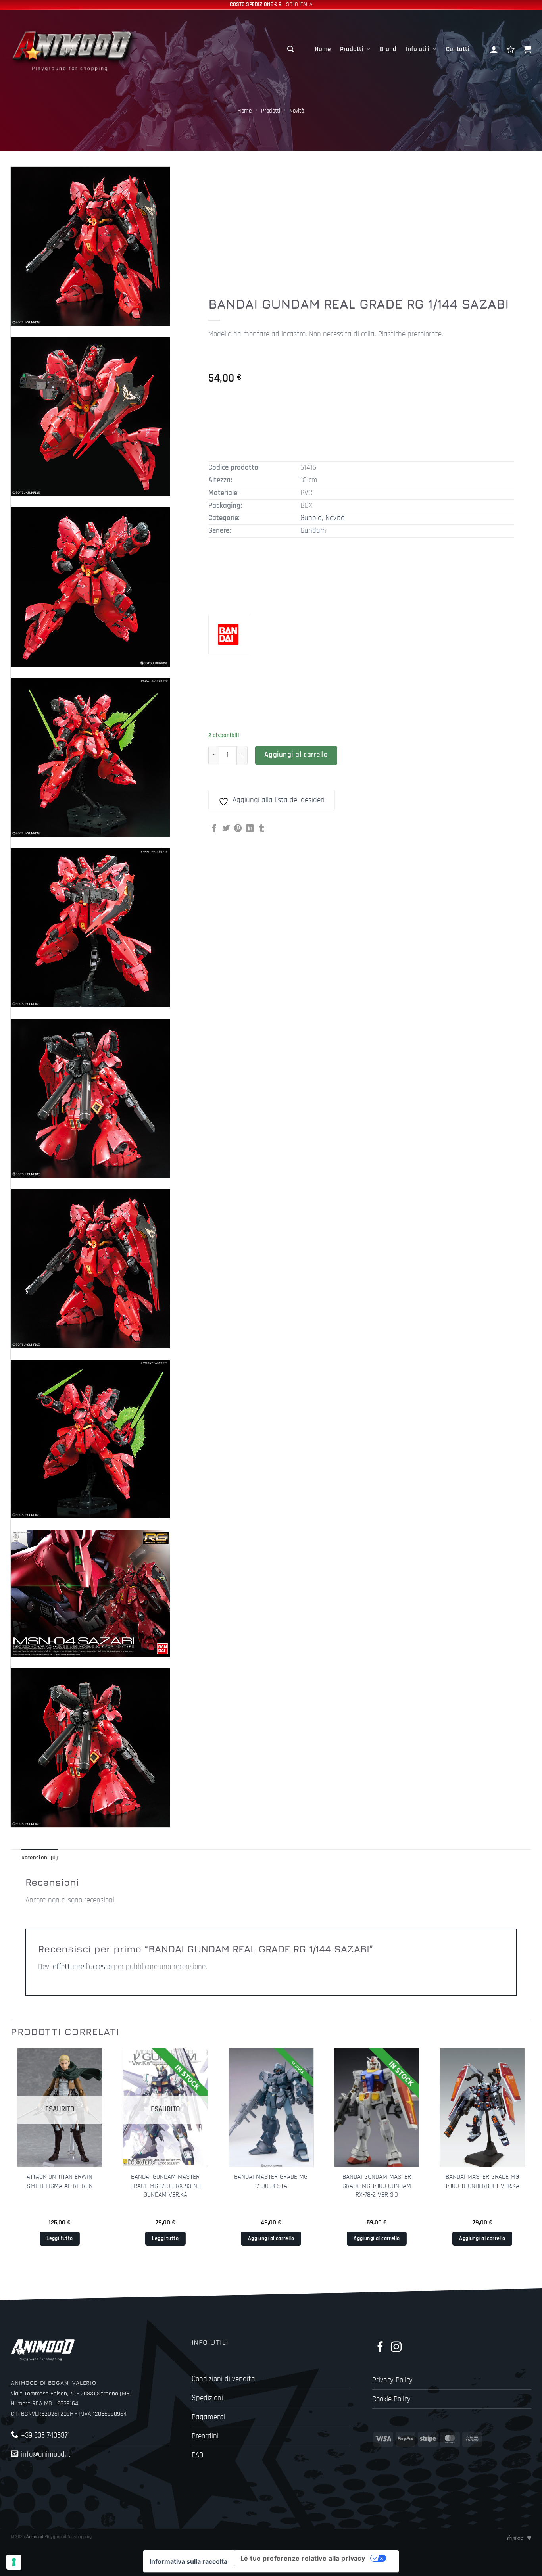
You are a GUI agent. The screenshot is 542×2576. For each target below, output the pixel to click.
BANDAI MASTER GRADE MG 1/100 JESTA (271, 2181)
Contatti (457, 49)
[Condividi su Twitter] (226, 829)
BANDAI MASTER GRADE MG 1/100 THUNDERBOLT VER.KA (482, 2181)
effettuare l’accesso (82, 1967)
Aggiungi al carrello (296, 755)
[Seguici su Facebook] (380, 2348)
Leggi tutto (60, 2238)
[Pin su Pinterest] (238, 829)
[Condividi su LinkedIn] (250, 829)
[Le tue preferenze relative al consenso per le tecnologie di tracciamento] (14, 2562)
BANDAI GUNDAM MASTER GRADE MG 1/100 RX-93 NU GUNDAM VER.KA (165, 2186)
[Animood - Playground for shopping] (82, 49)
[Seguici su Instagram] (396, 2348)
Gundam (313, 531)
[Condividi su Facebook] (214, 829)
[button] (290, 49)
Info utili (418, 49)
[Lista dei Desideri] (511, 49)
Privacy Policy (392, 2380)
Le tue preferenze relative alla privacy (303, 2558)
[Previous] (11, 2160)
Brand (388, 49)
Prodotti (352, 49)
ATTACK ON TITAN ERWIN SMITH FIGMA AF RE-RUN (60, 2181)
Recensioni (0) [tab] (39, 1858)
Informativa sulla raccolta (188, 2561)
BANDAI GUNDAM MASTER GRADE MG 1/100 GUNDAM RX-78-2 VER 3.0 (377, 2186)
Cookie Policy (391, 2399)
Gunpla (311, 518)
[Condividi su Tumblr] (261, 829)
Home (323, 49)
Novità (297, 111)
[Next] (531, 2160)
